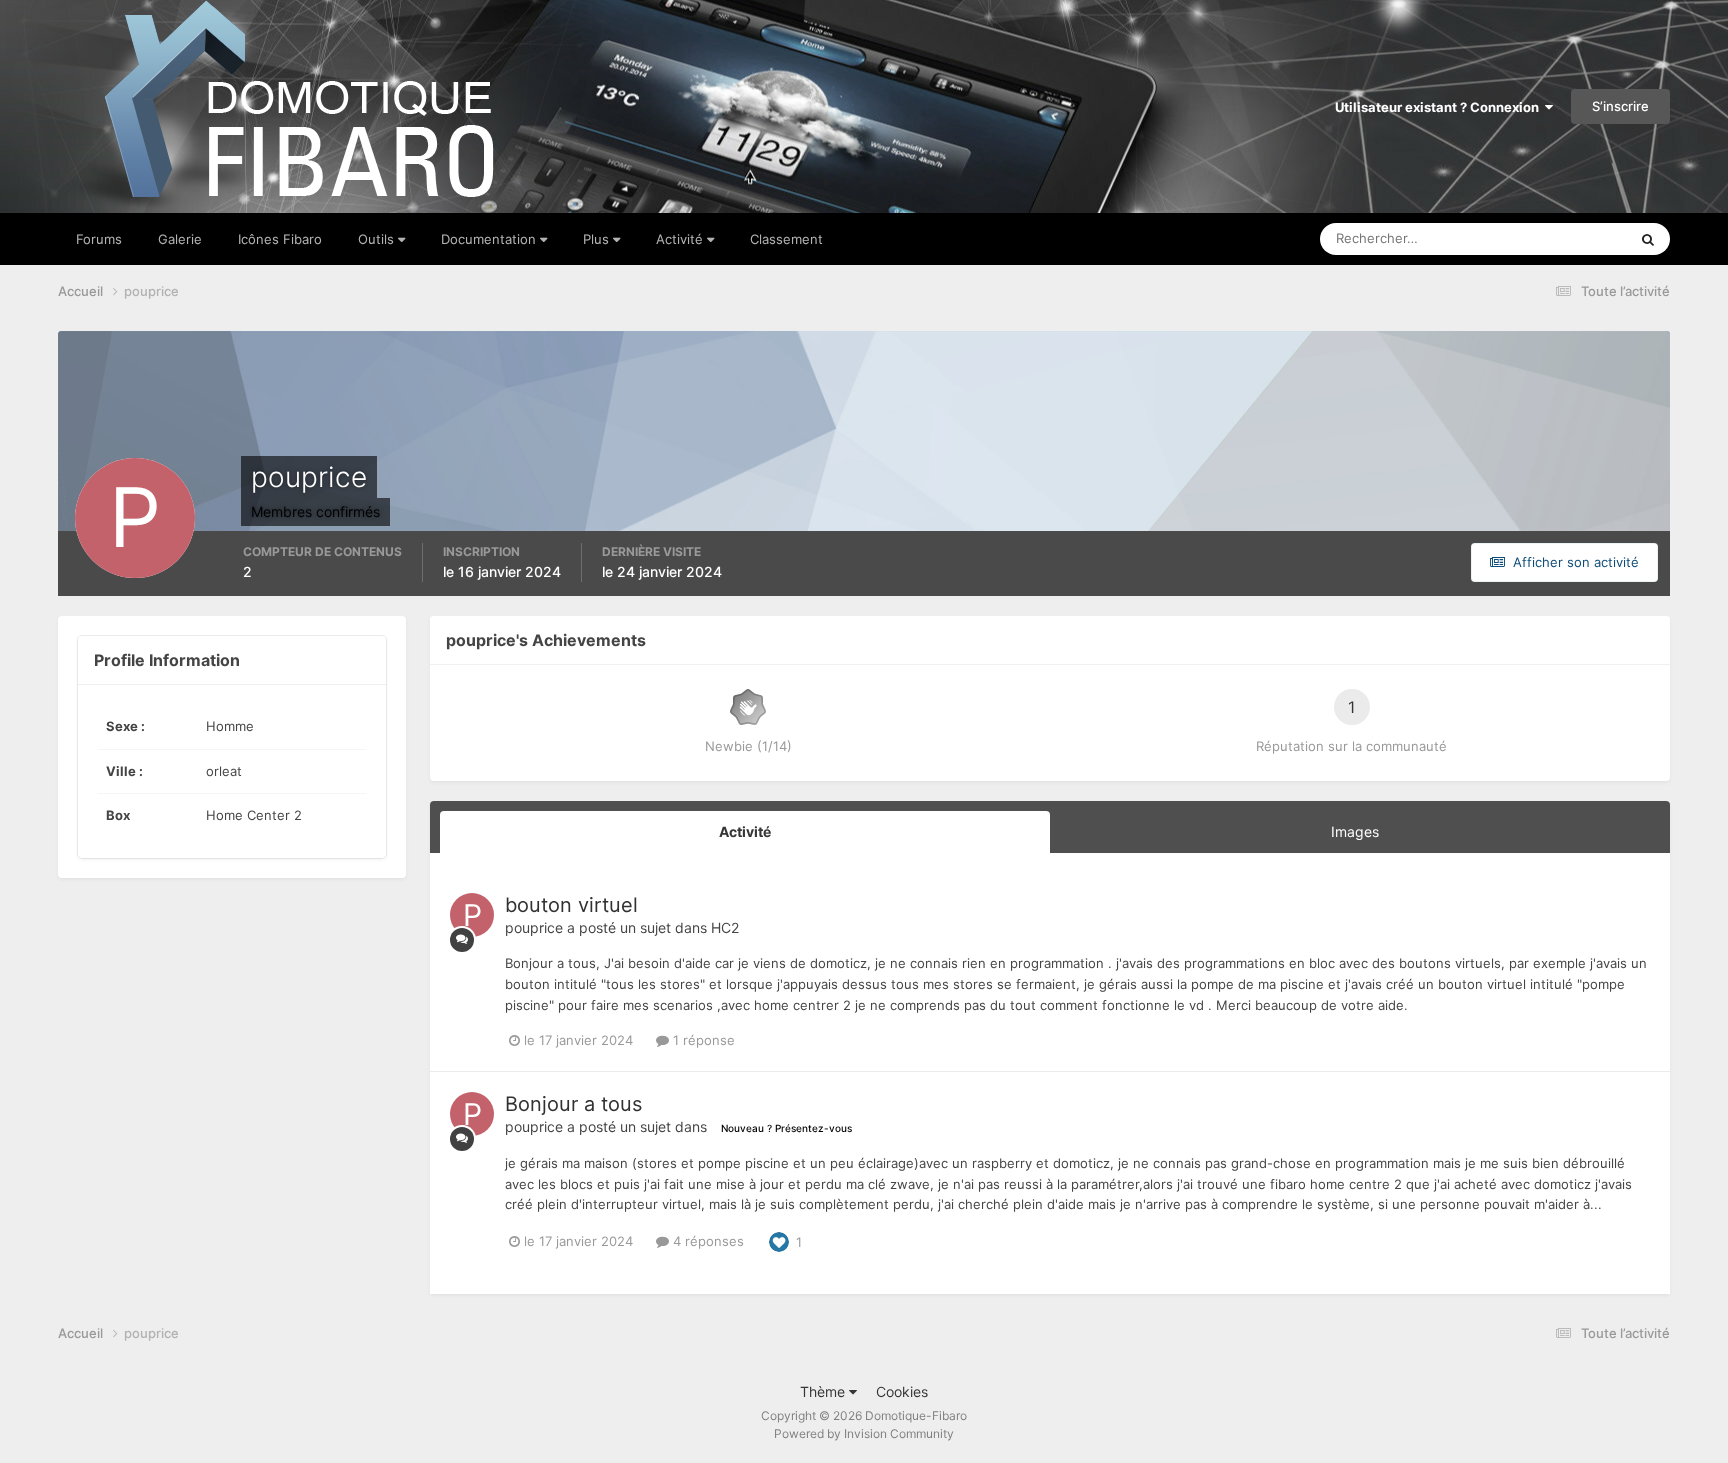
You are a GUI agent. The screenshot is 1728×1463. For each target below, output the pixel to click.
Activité (681, 239)
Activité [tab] (745, 831)
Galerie (180, 239)
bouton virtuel (571, 905)
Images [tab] (1355, 831)
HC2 (725, 927)
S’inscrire (1620, 106)
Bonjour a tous (573, 1104)
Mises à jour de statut (1539, 238)
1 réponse (702, 1040)
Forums (99, 239)
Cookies (902, 1391)
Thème (824, 1391)
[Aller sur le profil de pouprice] (472, 915)
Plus (598, 239)
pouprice (534, 927)
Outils (378, 239)
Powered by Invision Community (864, 1433)
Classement (786, 239)
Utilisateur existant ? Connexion (1440, 107)
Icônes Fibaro (280, 239)
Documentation (490, 239)
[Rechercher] (1648, 239)
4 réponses (706, 1241)
